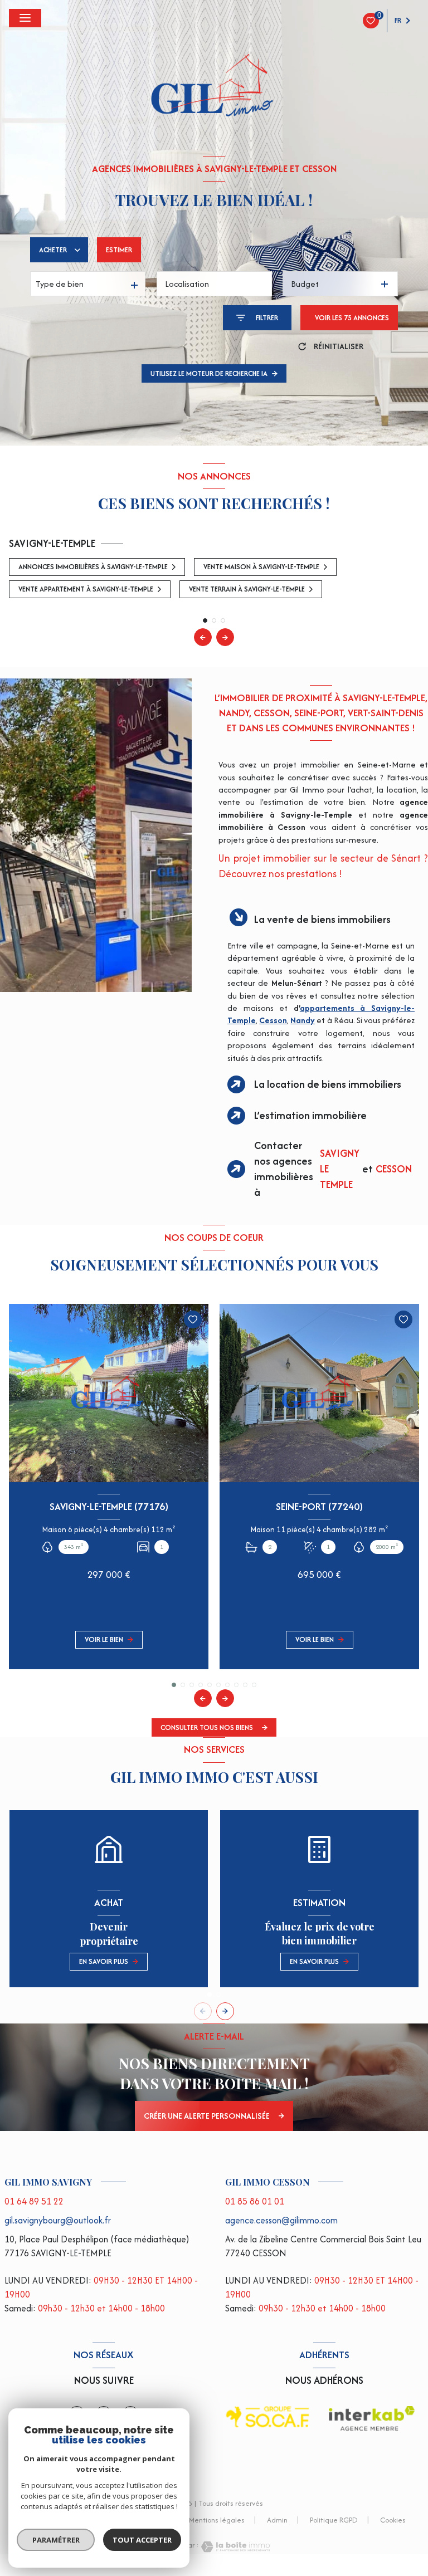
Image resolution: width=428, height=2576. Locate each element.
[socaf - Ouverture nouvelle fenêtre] (268, 2417)
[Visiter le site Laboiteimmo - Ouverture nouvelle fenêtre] (235, 2547)
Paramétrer (56, 2540)
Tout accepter (142, 2540)
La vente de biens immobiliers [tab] (322, 919)
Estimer (119, 250)
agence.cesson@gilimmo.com (281, 2220)
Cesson (273, 1020)
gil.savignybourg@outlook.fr (58, 2220)
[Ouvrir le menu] (25, 18)
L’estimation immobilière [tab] (310, 1115)
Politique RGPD (334, 2520)
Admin (277, 2520)
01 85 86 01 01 (255, 2201)
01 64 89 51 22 (34, 2201)
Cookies (393, 2521)
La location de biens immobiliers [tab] (328, 1084)
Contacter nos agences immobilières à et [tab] (333, 1169)
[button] (225, 637)
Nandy (303, 1020)
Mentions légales (217, 2520)
